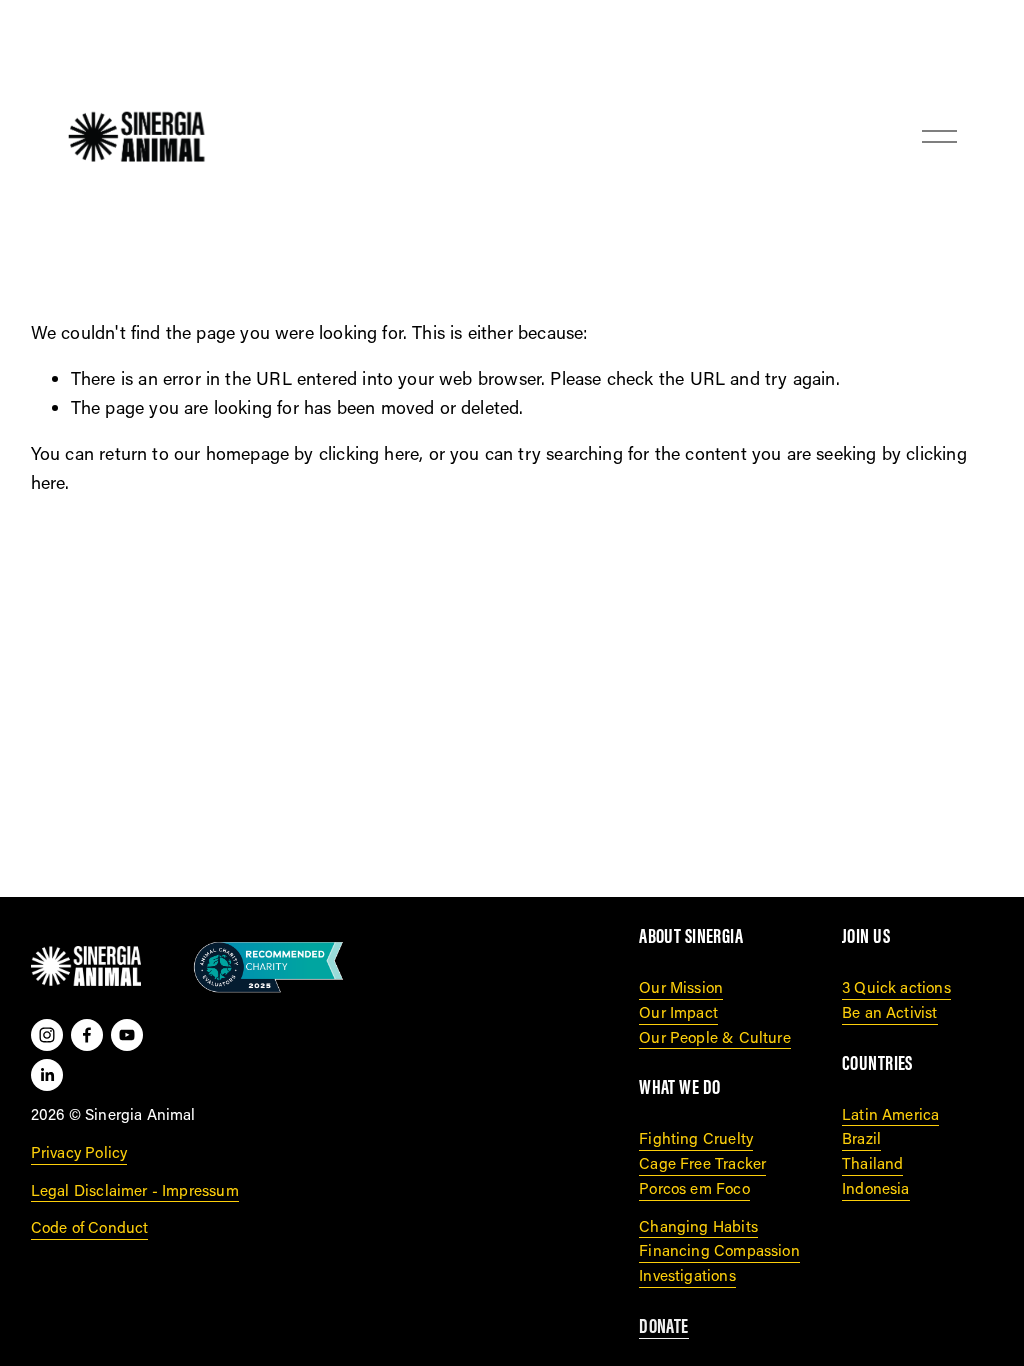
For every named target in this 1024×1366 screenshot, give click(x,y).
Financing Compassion (719, 1250)
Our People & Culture (715, 1037)
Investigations (687, 1275)
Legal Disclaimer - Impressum (135, 1190)
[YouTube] (127, 1035)
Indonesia (876, 1188)
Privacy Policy (79, 1152)
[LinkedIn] (47, 1075)
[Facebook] (87, 1035)
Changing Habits (698, 1226)
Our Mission (681, 987)
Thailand (872, 1163)
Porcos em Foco (694, 1188)
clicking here (369, 453)
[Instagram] (47, 1035)
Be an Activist (890, 1012)
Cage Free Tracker (702, 1163)
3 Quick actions (896, 987)
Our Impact (678, 1012)
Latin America (890, 1114)
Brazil (861, 1138)
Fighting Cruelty (696, 1138)
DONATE (664, 1326)
